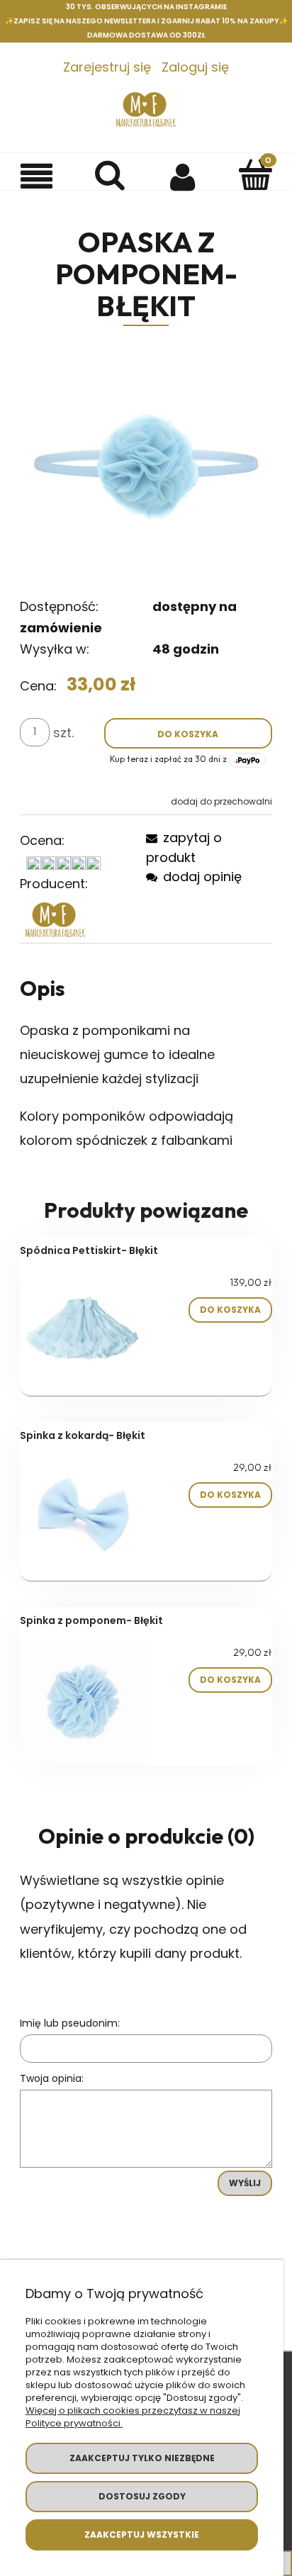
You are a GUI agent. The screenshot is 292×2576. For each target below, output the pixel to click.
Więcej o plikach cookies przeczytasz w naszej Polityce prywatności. (133, 2417)
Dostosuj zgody (142, 2496)
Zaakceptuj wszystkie (142, 2535)
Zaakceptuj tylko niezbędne (142, 2458)
